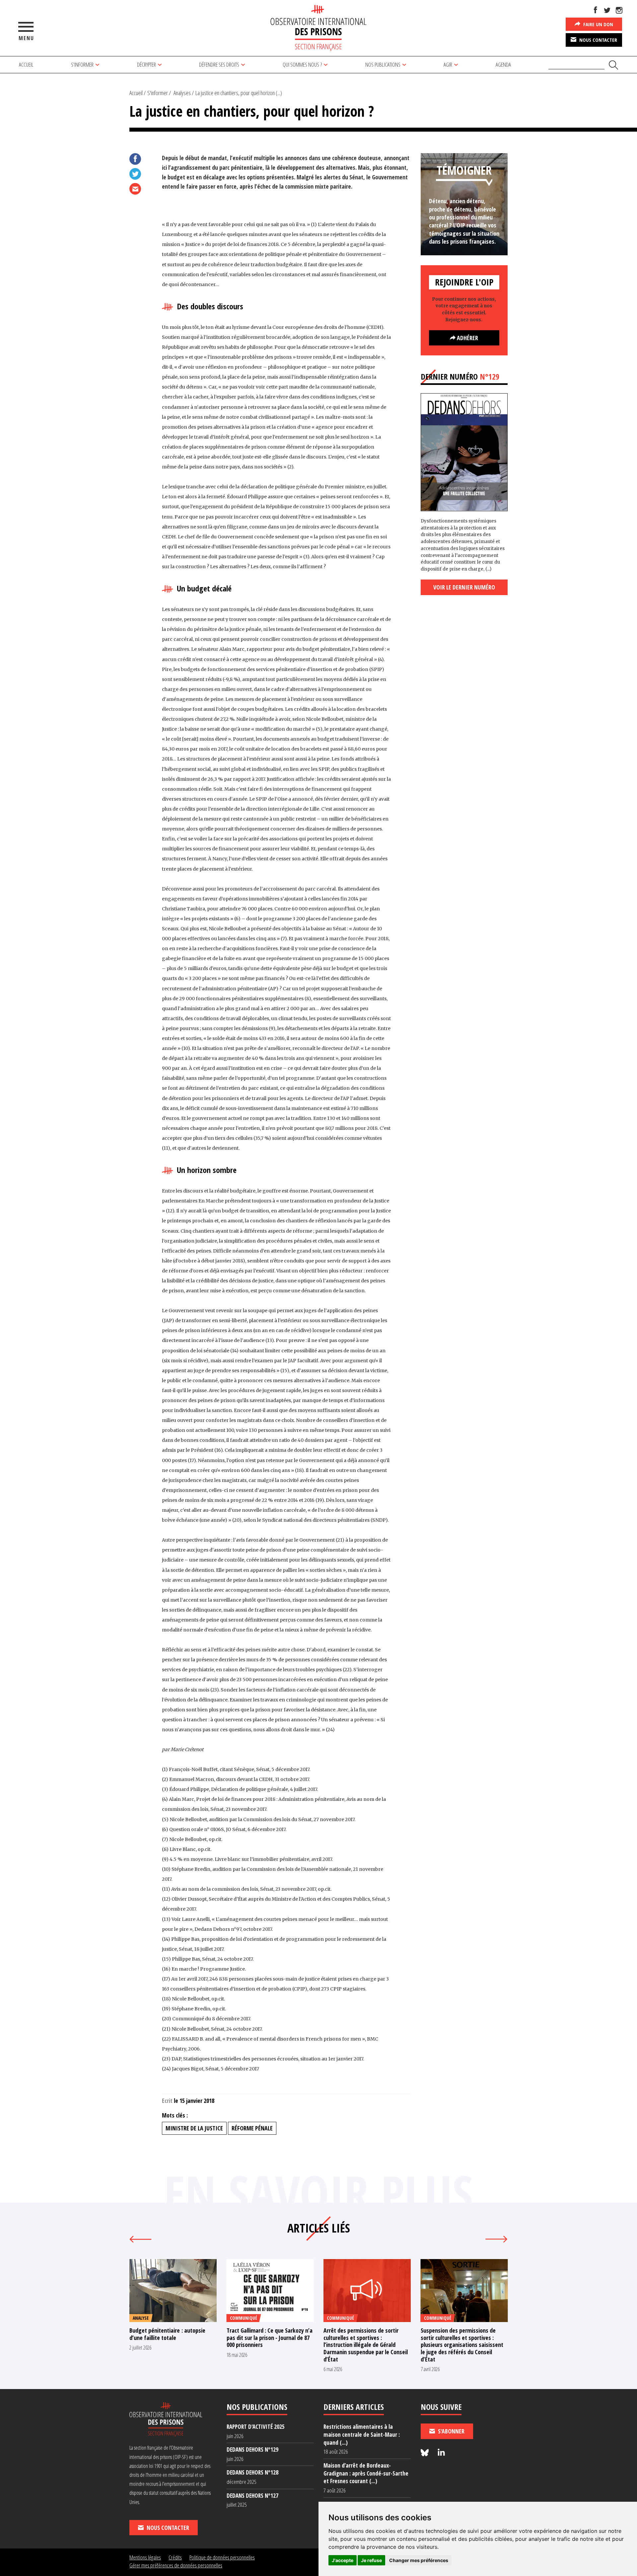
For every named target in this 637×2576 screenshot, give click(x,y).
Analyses (182, 93)
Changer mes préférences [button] (419, 2560)
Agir (448, 64)
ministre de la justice (194, 2128)
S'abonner (451, 2431)
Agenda (503, 64)
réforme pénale (252, 2128)
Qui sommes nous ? (302, 64)
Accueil (26, 64)
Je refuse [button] (371, 2560)
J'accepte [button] (343, 2560)
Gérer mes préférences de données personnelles (176, 2565)
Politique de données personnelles (222, 2557)
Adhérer (467, 338)
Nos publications (383, 64)
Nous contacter (598, 40)
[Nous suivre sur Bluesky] (426, 2453)
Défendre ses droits (219, 64)
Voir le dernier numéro (464, 587)
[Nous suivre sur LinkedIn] (441, 2453)
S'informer (158, 93)
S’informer (82, 64)
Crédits (175, 2557)
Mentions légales (145, 2557)
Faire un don (598, 24)
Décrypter (146, 64)
